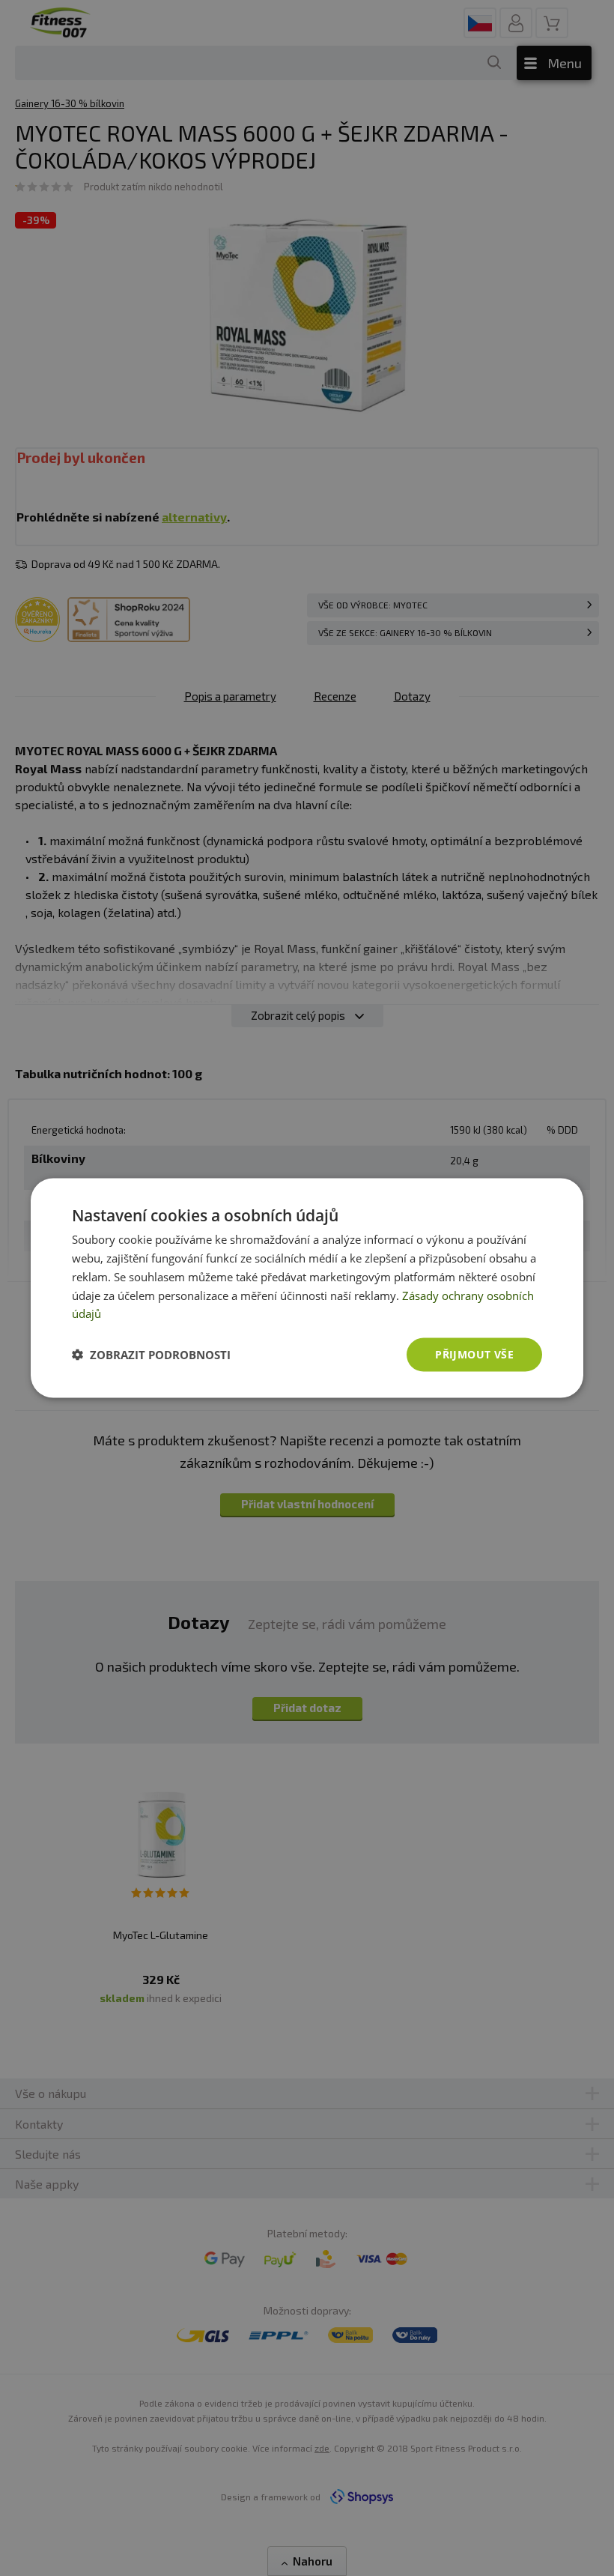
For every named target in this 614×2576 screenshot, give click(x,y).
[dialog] (307, 1288)
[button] (151, 1355)
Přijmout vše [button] (474, 1354)
